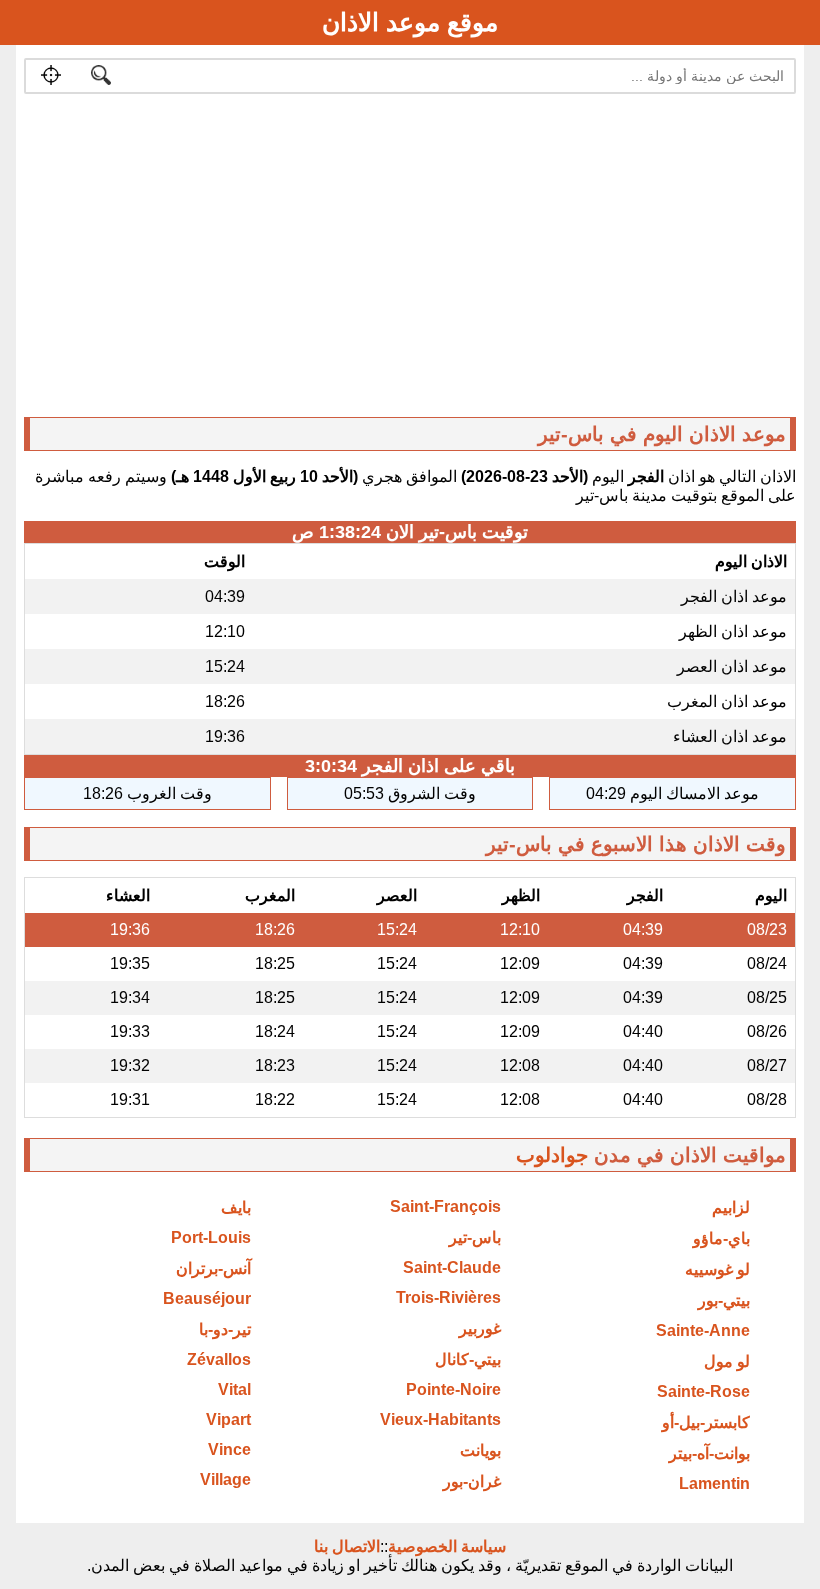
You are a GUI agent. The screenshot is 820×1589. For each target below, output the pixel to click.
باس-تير (475, 1237)
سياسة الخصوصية (447, 1546)
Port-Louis (211, 1237)
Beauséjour (207, 1298)
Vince (229, 1449)
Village (225, 1479)
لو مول (727, 1361)
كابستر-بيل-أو (706, 1422)
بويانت (480, 1450)
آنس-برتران (213, 1268)
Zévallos (219, 1359)
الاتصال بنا (347, 1546)
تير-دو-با (225, 1329)
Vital (234, 1389)
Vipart (228, 1419)
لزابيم (731, 1207)
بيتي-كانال (468, 1359)
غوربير (480, 1328)
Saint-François (445, 1206)
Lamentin (714, 1483)
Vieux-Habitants (440, 1419)
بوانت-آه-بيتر (709, 1453)
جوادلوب (552, 1155)
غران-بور (472, 1481)
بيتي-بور (724, 1300)
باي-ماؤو (721, 1238)
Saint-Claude (452, 1267)
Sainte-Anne (703, 1330)
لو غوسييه (717, 1269)
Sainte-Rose (703, 1391)
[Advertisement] (410, 260)
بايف (236, 1207)
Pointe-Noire (453, 1389)
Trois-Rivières (448, 1297)
